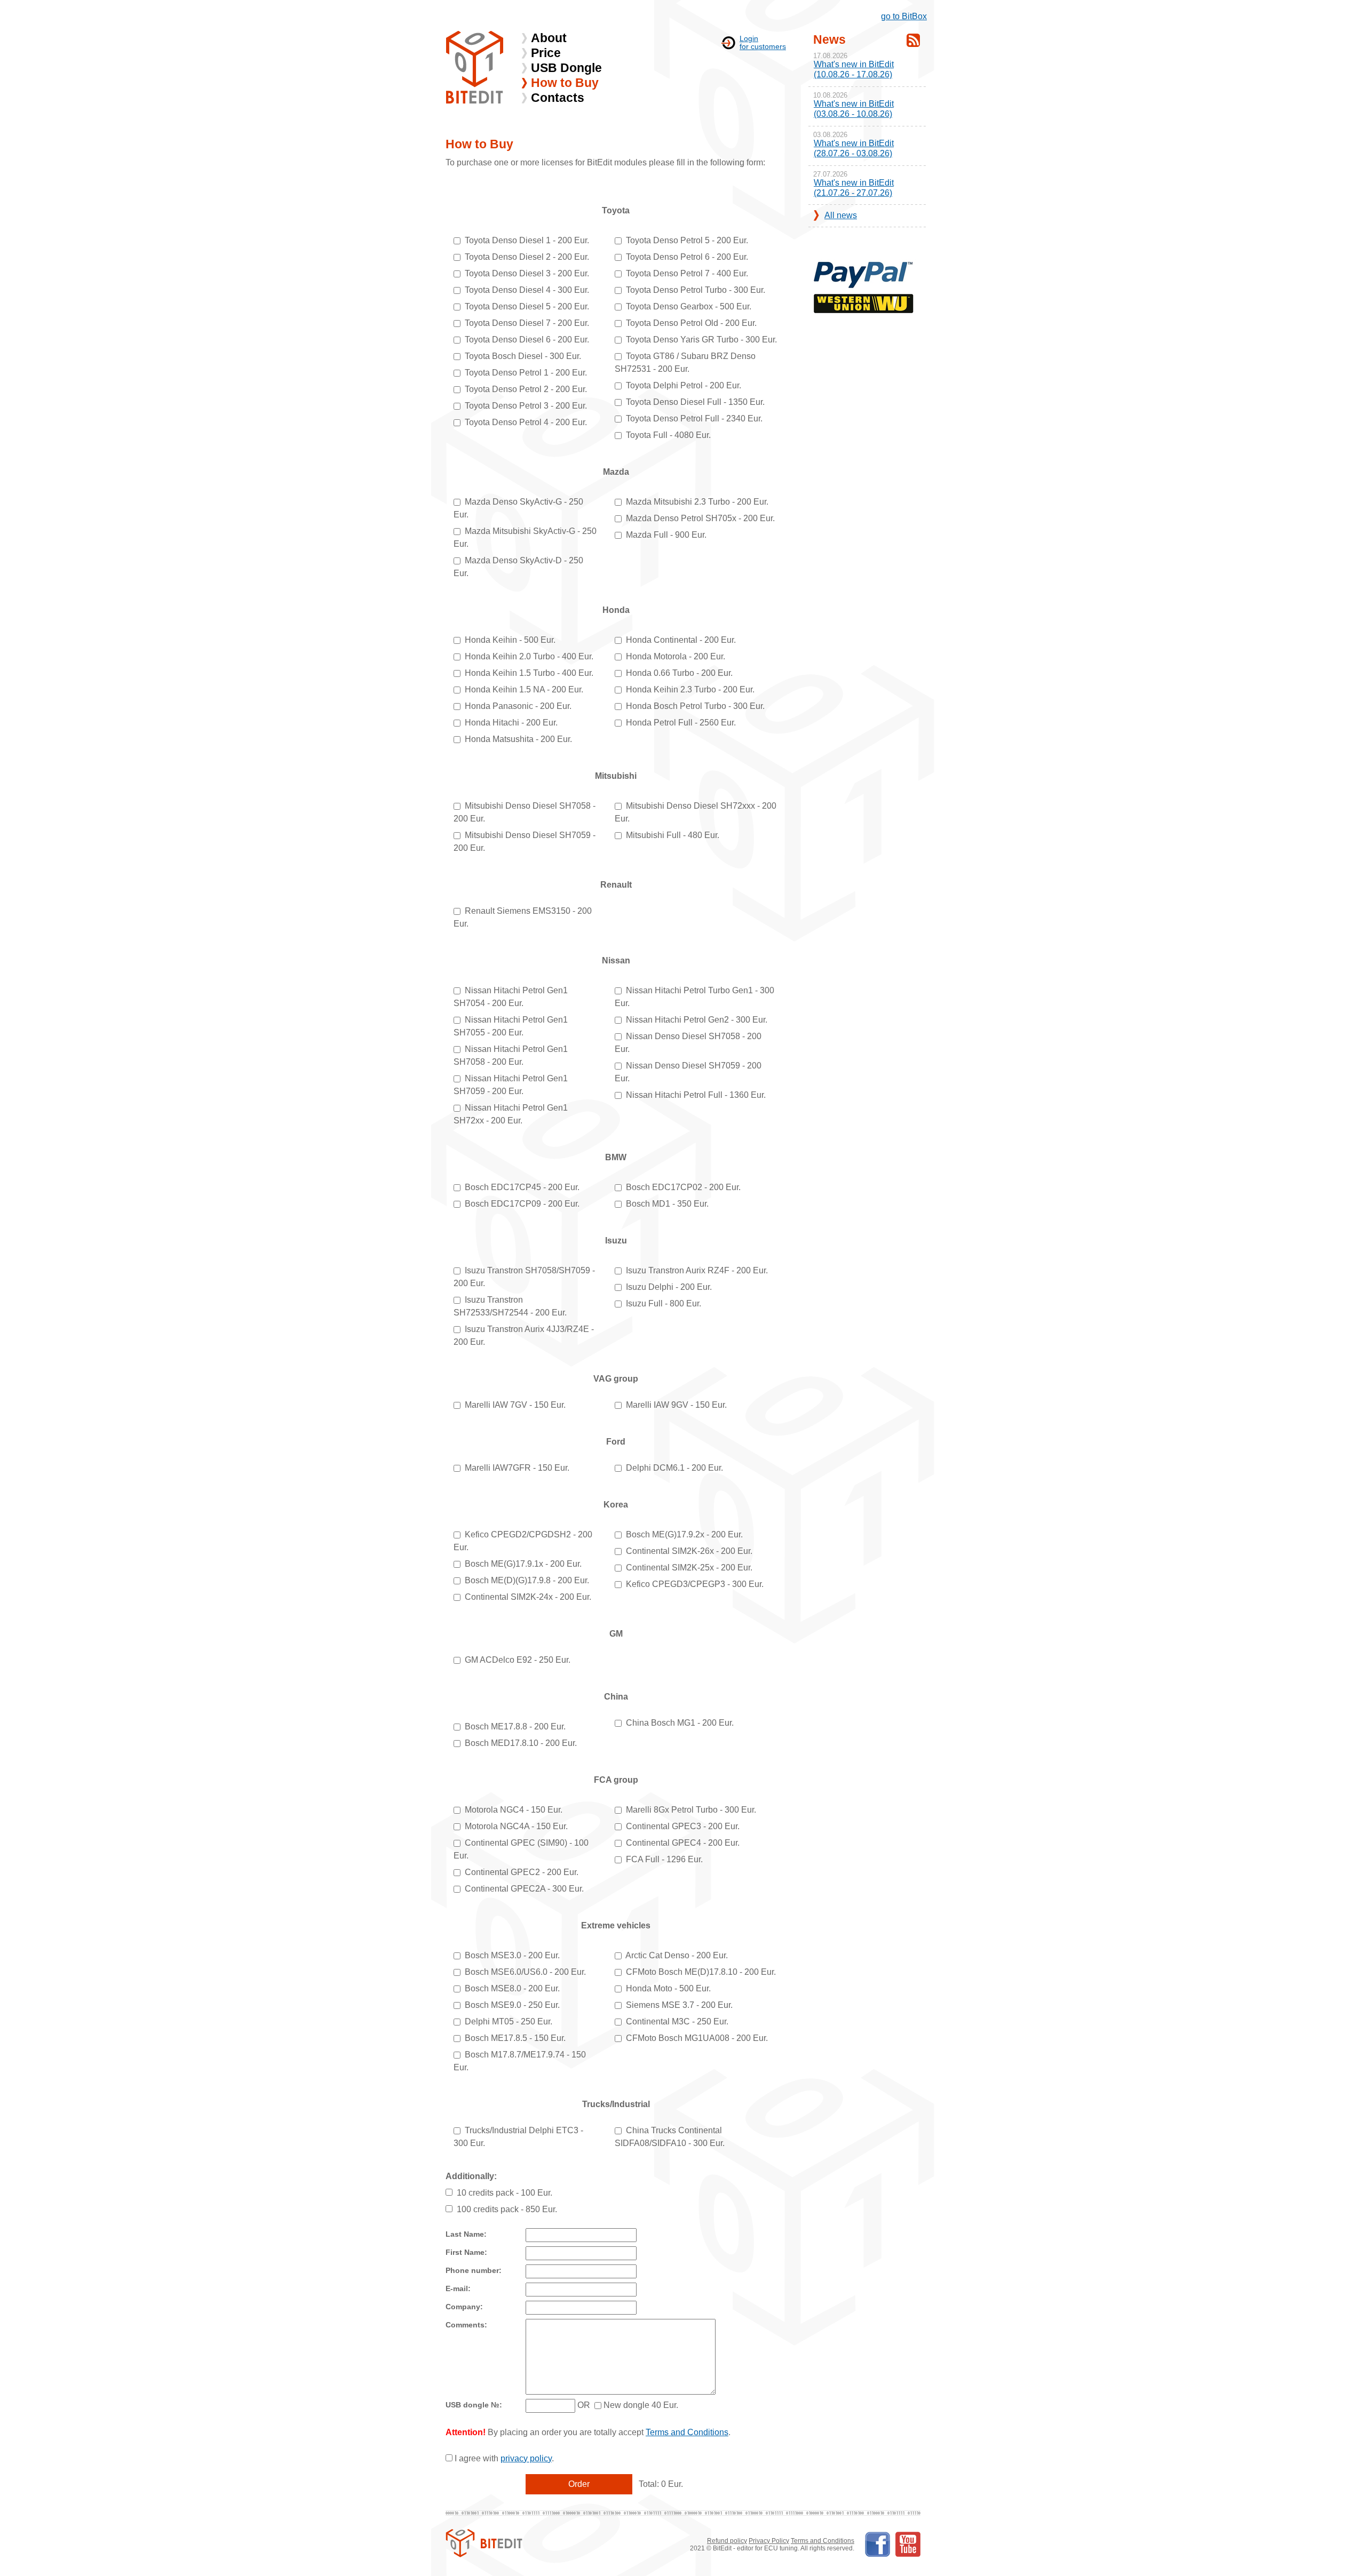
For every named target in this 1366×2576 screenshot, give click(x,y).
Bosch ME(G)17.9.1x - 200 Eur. (523, 1564)
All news (841, 215)
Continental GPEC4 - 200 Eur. (683, 1843)
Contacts (558, 98)
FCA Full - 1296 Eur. (664, 1859)
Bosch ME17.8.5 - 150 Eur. (515, 2038)
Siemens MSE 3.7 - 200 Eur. (679, 2005)
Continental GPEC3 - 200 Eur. (683, 1826)
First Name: (466, 2252)
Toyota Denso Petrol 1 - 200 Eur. (526, 373)
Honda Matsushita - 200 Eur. (518, 739)
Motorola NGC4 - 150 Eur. (514, 1810)
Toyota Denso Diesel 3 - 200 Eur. (527, 273)
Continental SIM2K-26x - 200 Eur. (689, 1551)
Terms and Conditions (687, 2432)
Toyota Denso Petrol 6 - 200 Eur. (687, 257)
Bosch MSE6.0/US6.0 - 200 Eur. (525, 1972)
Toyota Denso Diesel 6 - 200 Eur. (527, 340)
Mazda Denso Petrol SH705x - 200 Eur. (700, 518)
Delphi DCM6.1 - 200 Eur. (674, 1468)
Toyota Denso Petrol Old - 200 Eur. (691, 323)
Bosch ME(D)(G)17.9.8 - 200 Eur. (527, 1580)
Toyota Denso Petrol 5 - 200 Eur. (687, 240)
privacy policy (526, 2458)
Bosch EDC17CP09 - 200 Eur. (522, 1204)
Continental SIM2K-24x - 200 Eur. (528, 1597)
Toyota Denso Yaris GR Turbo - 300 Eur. (701, 340)
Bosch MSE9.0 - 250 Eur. (512, 2005)
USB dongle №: (474, 2405)
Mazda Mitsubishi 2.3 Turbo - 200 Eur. (697, 502)
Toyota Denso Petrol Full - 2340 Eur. (694, 418)
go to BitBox (904, 16)
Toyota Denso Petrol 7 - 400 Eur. (687, 273)
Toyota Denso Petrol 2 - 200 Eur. (526, 389)
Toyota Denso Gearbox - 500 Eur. (689, 306)
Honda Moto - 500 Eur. (668, 1988)
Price (546, 53)
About (549, 38)
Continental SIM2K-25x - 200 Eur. (689, 1568)
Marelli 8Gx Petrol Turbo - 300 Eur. (691, 1810)
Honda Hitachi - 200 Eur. (511, 723)
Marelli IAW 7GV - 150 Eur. (515, 1405)
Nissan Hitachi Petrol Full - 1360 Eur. (696, 1095)
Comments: (466, 2325)
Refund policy (727, 2541)
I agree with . (504, 2458)
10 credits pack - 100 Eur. (505, 2193)
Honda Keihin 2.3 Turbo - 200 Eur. (690, 689)
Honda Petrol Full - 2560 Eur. (681, 723)
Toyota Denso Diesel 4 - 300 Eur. (527, 290)
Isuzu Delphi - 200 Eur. (669, 1287)
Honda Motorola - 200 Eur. (676, 656)
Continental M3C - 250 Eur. (677, 2021)
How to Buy (565, 83)
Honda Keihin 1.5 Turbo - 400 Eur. (529, 673)
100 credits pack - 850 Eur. (507, 2209)
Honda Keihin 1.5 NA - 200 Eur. (524, 689)
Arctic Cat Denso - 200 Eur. (677, 1955)
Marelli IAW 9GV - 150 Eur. (676, 1405)
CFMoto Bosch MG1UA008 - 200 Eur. (697, 2038)
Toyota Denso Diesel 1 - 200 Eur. (527, 240)
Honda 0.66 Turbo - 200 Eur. (679, 673)
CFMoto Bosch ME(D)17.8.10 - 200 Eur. (701, 1972)
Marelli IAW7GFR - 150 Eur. (517, 1468)
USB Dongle (566, 68)
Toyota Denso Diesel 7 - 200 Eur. (527, 323)
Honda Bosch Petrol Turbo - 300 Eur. (695, 706)
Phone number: (474, 2271)
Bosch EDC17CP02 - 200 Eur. (683, 1187)
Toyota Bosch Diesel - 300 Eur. (523, 356)
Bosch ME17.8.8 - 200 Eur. (515, 1726)
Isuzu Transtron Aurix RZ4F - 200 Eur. (697, 1270)
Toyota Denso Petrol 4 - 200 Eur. (526, 422)
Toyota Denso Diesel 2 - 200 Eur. (527, 257)
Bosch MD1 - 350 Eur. (667, 1204)
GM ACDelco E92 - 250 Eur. (518, 1660)
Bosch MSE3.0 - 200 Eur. (512, 1955)
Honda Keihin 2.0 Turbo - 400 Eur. (529, 656)
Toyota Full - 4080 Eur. (668, 435)
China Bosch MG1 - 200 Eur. (680, 1723)
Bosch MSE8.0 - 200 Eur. (512, 1988)
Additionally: (471, 2176)
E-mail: (458, 2289)
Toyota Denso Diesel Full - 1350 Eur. (695, 402)
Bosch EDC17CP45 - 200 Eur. (522, 1187)
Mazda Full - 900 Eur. (666, 535)
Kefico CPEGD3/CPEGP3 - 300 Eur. (695, 1584)
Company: (464, 2307)
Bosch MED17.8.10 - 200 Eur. (521, 1743)
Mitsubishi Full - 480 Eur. (673, 835)
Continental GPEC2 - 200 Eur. (522, 1872)
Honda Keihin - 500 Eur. (510, 640)
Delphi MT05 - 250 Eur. (509, 2021)
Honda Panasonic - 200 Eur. (518, 706)
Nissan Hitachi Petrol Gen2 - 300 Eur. (697, 1020)
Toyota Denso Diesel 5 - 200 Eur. (527, 306)
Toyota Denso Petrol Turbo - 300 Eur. (696, 290)
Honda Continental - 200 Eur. (681, 640)
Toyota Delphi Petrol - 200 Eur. (684, 385)
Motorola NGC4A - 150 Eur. (516, 1826)
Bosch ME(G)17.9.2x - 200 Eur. (684, 1534)
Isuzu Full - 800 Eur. (664, 1303)
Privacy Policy (769, 2541)
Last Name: (466, 2234)
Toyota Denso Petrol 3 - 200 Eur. (526, 406)
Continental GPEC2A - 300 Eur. (524, 1889)
